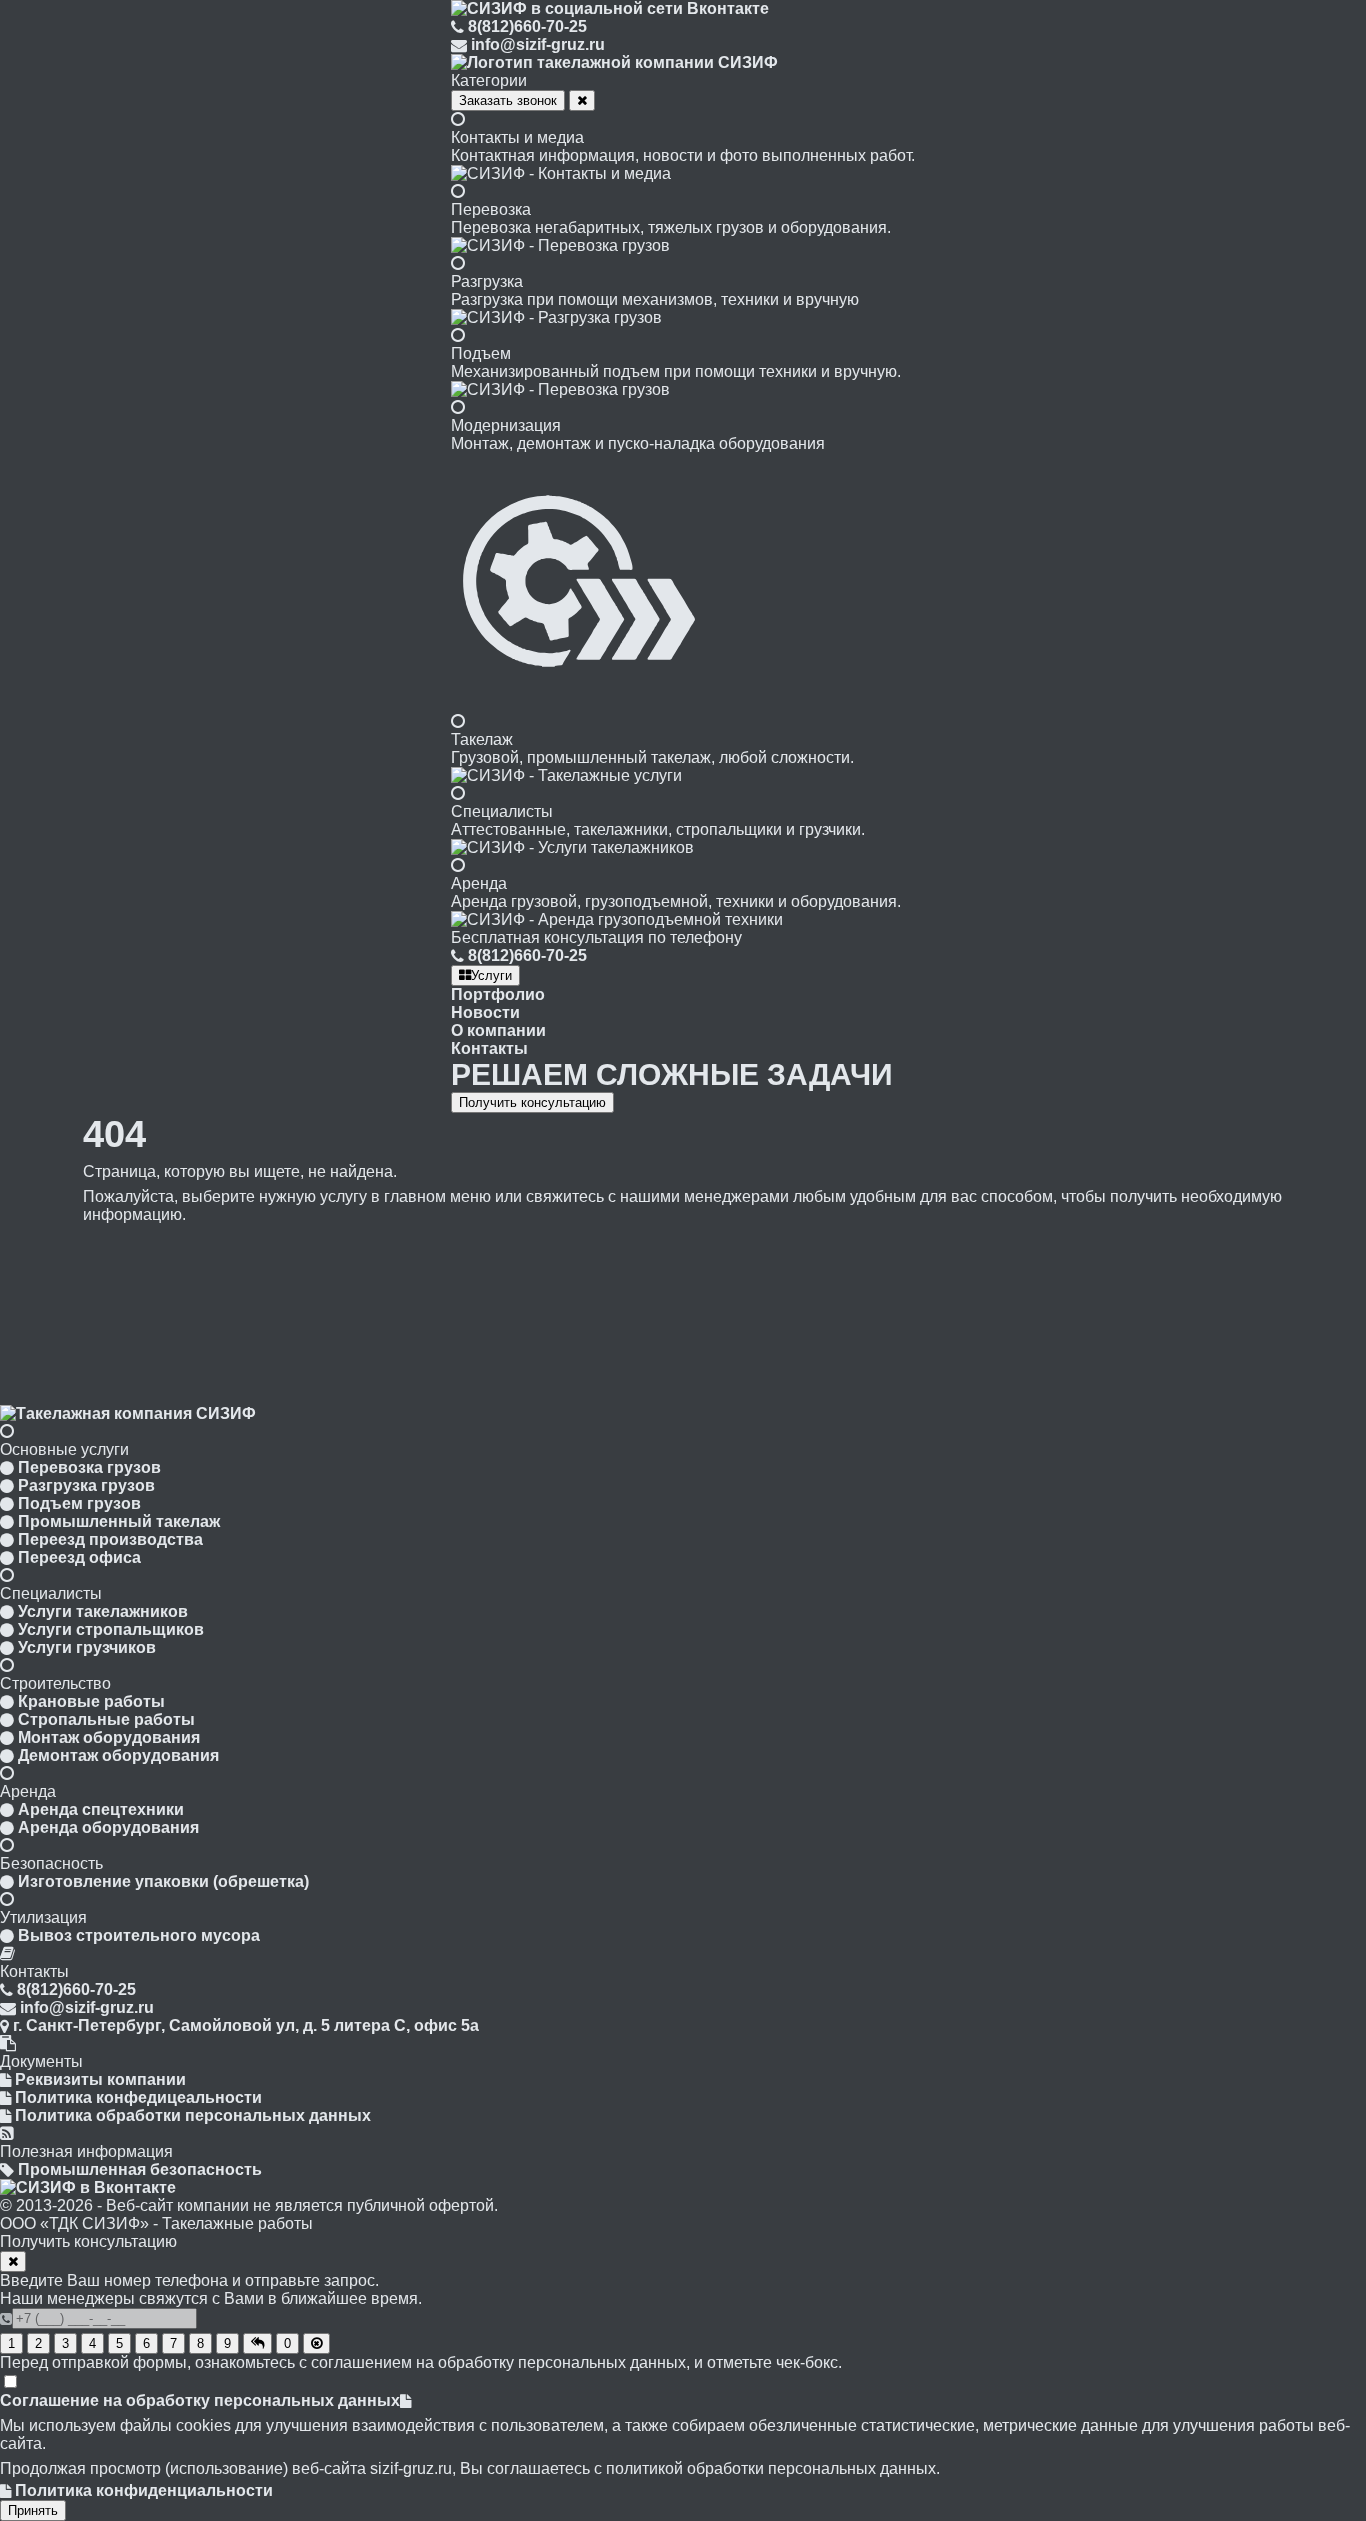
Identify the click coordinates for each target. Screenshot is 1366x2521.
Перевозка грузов (89, 1467)
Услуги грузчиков (87, 1647)
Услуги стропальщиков (111, 1629)
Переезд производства (110, 1539)
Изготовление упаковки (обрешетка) (163, 1881)
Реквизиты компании (100, 2079)
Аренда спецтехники (101, 1809)
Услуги (491, 975)
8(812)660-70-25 (527, 26)
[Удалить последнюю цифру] (316, 2343)
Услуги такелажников (103, 1611)
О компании (498, 1030)
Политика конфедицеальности (138, 2097)
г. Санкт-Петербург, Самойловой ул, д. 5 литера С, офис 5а (246, 2025)
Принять (33, 2510)
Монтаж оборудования (109, 1737)
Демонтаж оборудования (118, 1755)
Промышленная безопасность (140, 2169)
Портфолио (498, 994)
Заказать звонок (508, 100)
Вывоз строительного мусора (139, 1935)
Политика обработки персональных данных (193, 2115)
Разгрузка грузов (86, 1485)
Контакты (489, 1048)
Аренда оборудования (108, 1827)
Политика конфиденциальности (144, 2490)
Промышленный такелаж (119, 1521)
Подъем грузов (79, 1503)
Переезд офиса (79, 1557)
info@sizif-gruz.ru (538, 44)
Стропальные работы (106, 1719)
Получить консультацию (532, 1102)
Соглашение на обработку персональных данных (200, 2400)
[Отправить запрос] (257, 2343)
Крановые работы (91, 1701)
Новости (485, 1012)
